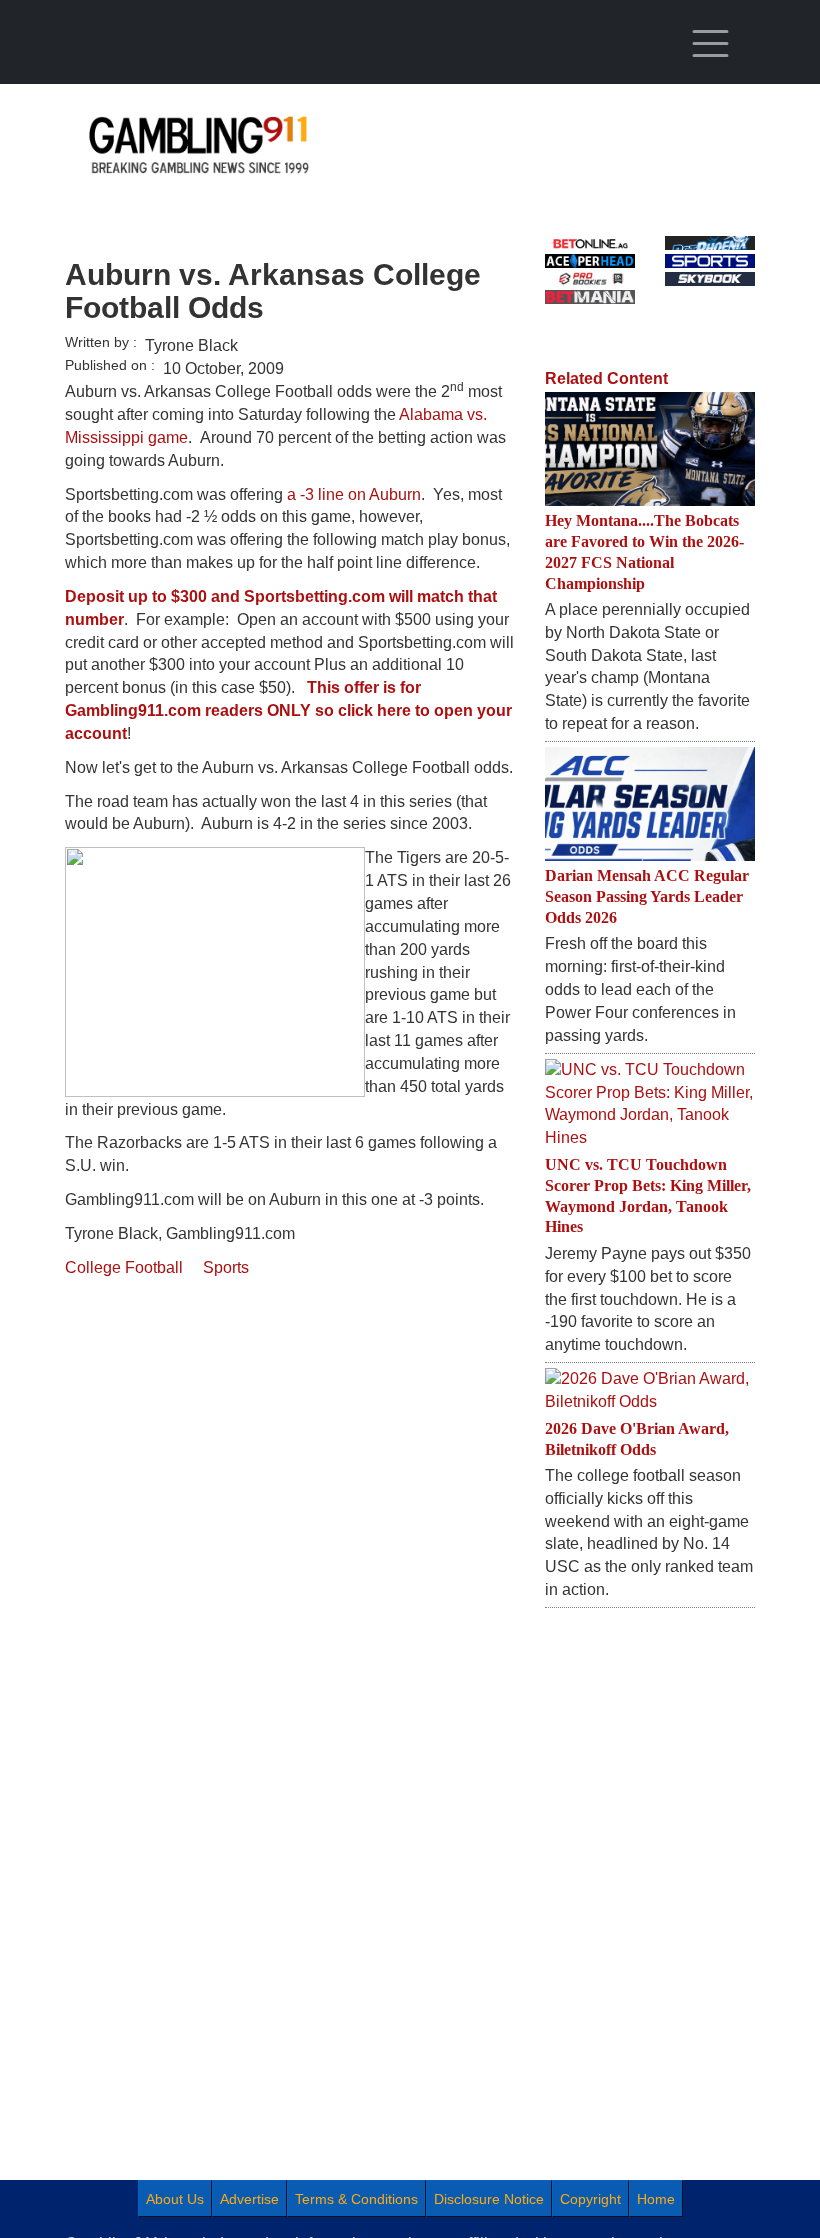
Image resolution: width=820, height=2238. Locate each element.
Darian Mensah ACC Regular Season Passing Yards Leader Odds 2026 (647, 896)
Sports (226, 1267)
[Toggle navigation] (710, 44)
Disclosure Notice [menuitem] (489, 2199)
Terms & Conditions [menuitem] (356, 2199)
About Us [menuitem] (175, 2199)
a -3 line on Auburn (354, 494)
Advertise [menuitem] (249, 2199)
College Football (124, 1267)
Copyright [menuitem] (590, 2199)
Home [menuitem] (656, 2199)
